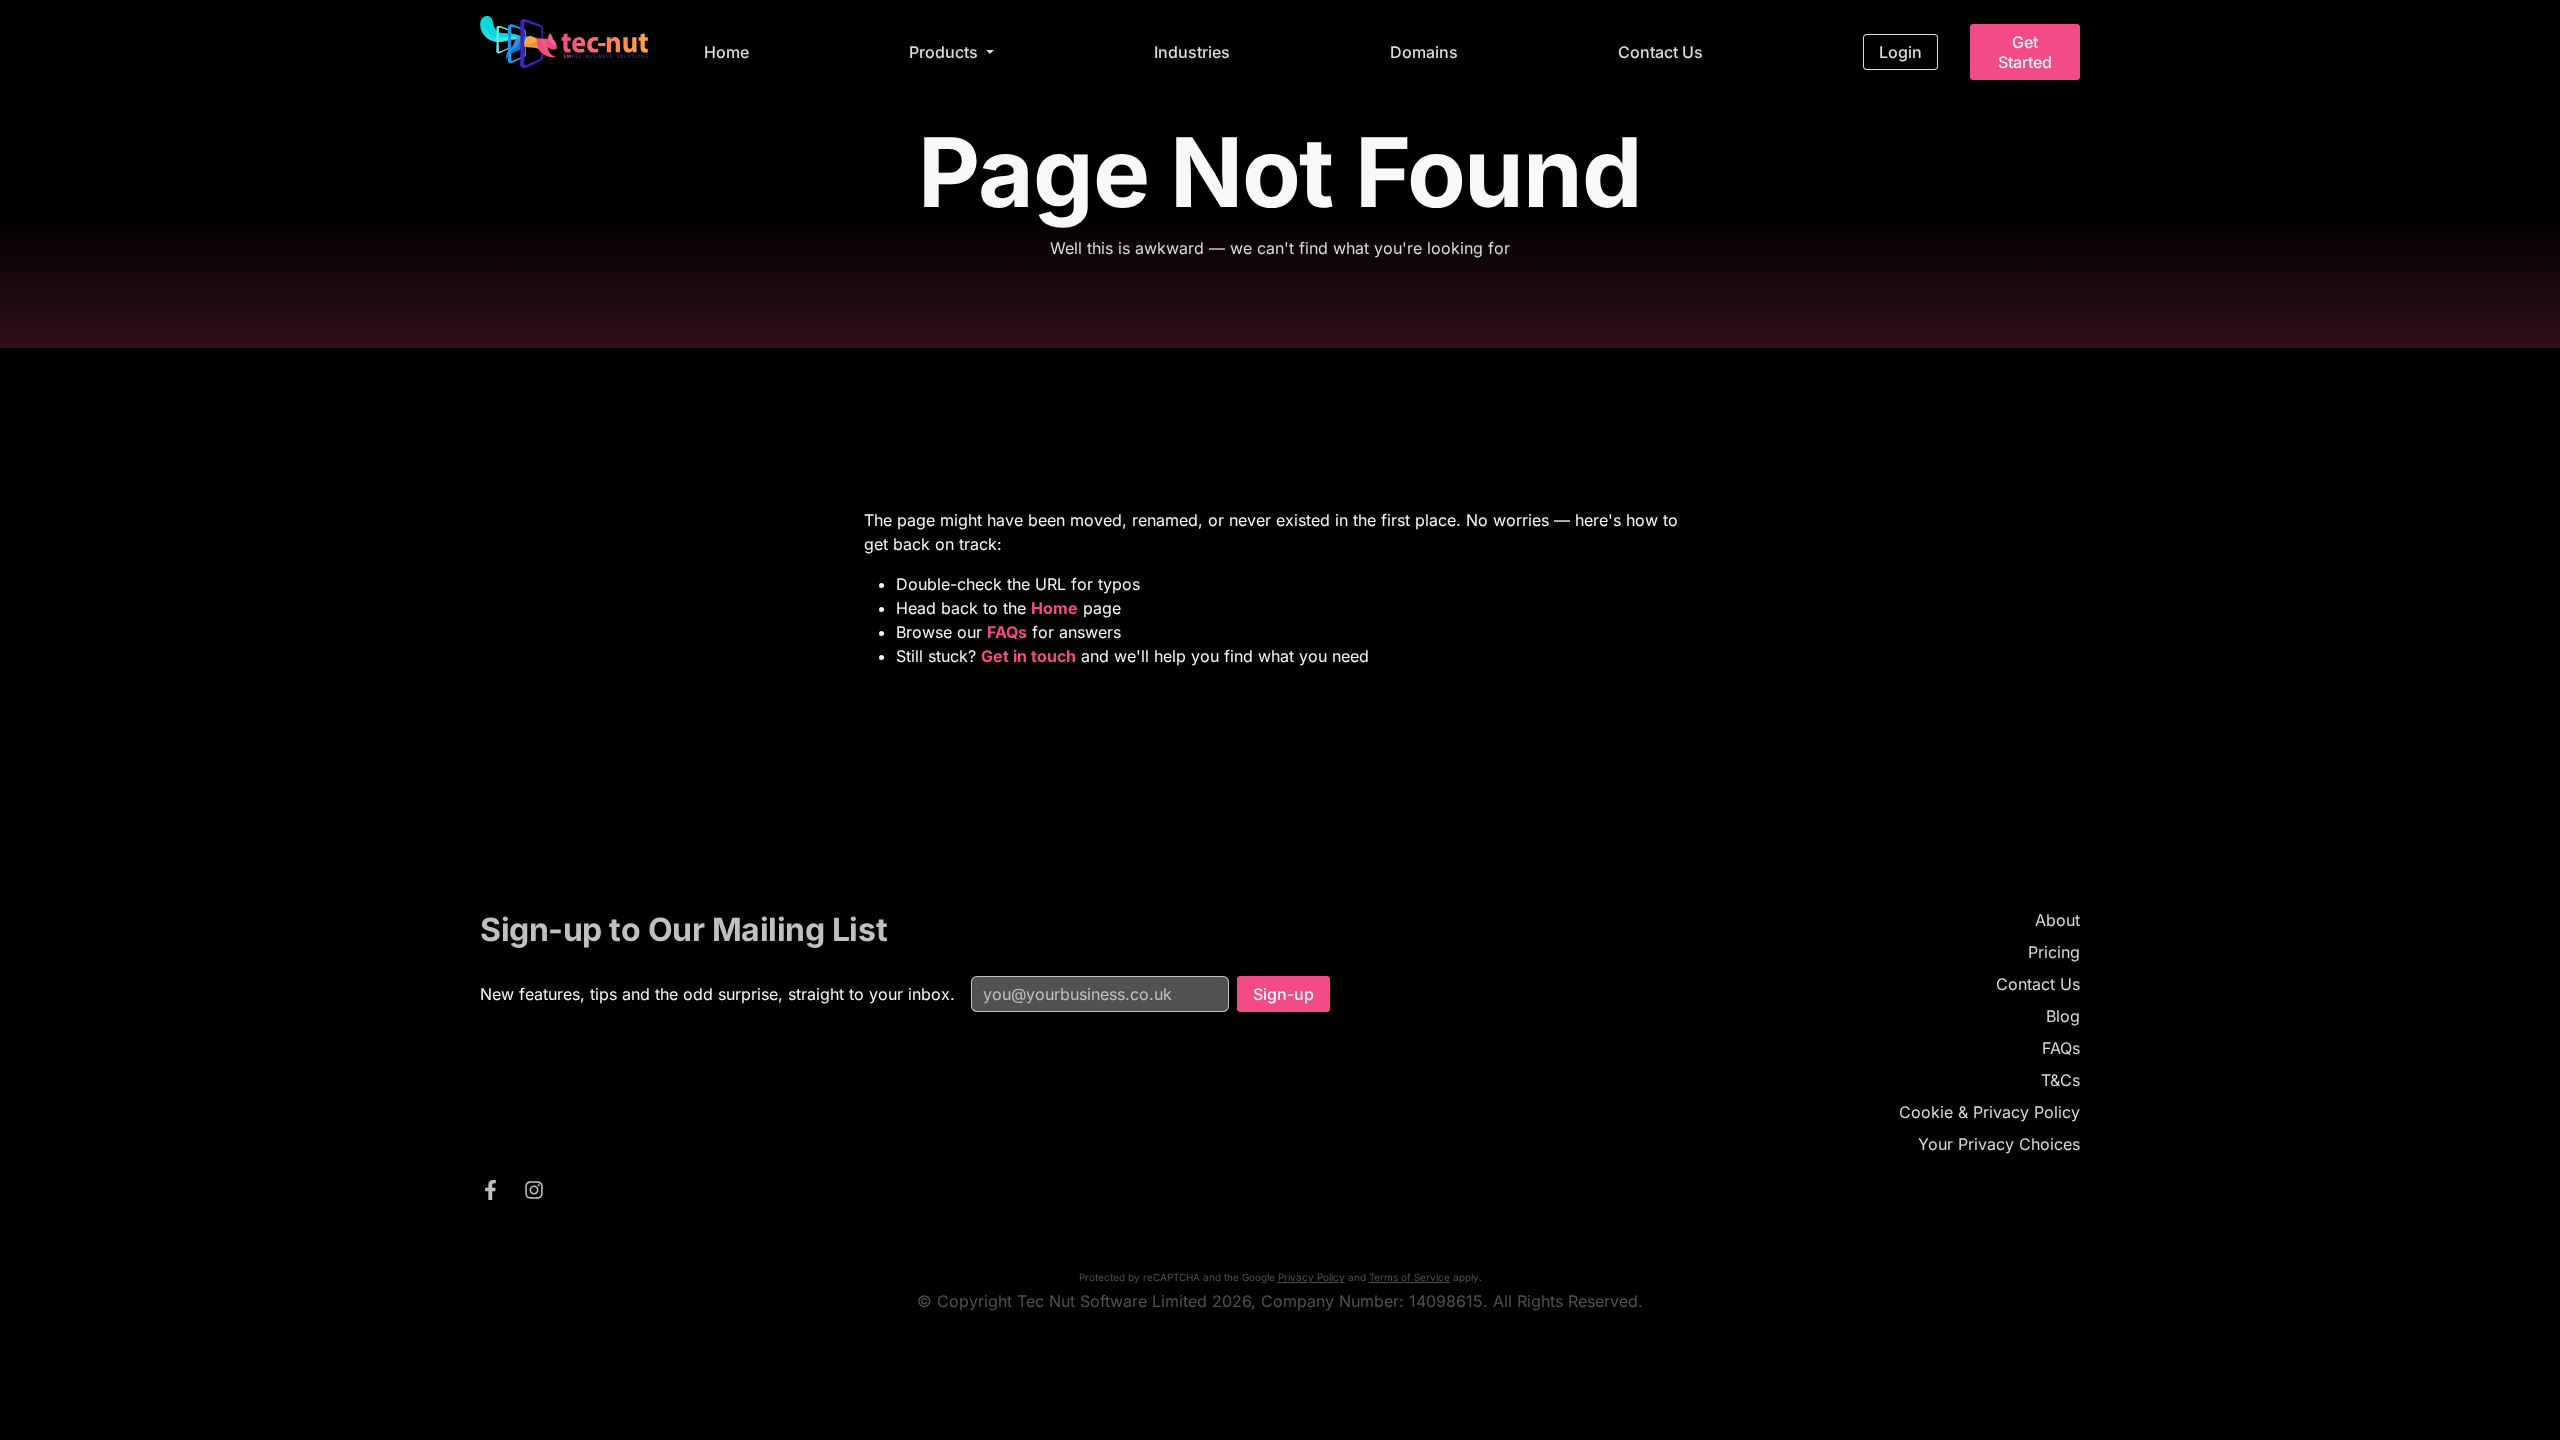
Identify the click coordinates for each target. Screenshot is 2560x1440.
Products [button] (945, 52)
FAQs (2061, 1048)
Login (1900, 52)
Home (726, 52)
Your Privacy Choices (1999, 1144)
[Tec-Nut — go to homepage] (564, 42)
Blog (2063, 1016)
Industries (1192, 52)
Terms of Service (1409, 1277)
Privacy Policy (1311, 1277)
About (2057, 920)
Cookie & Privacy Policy (1989, 1112)
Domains (1424, 52)
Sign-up (1283, 994)
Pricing (2054, 952)
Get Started (2025, 52)
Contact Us (1660, 52)
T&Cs (2060, 1080)
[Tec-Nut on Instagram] (534, 1193)
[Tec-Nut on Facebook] (490, 1193)
